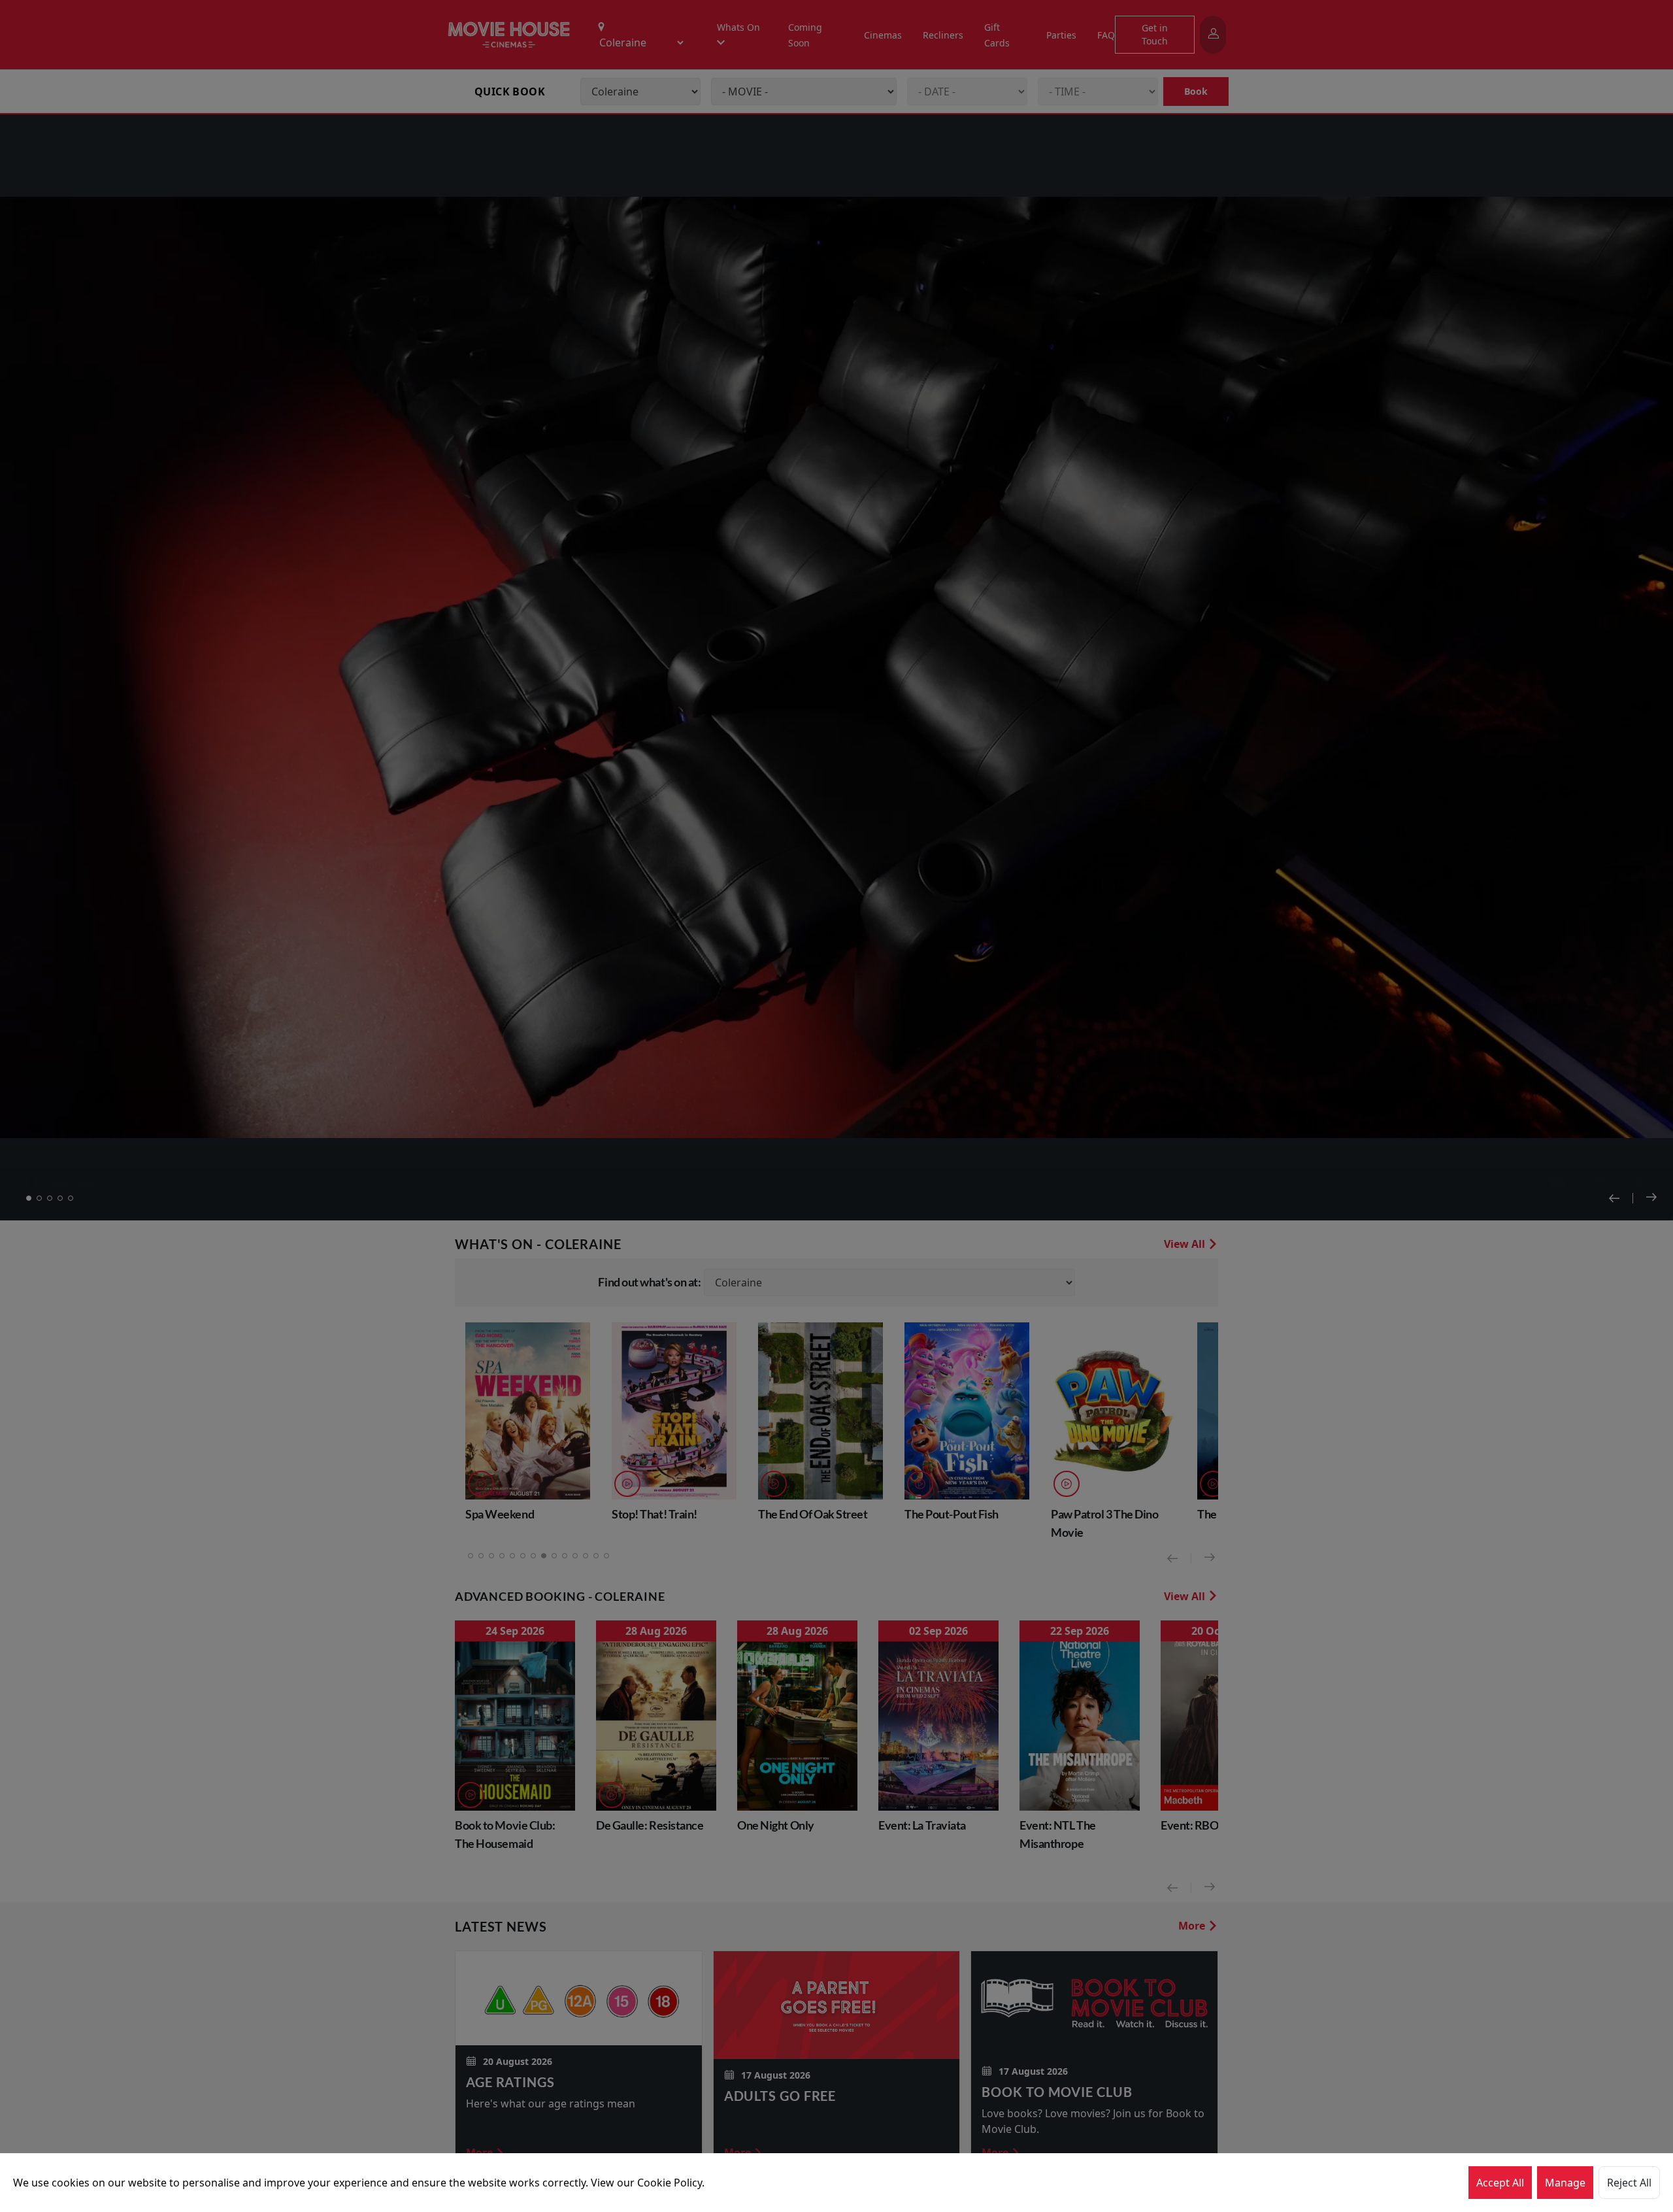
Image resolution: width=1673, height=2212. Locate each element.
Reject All (1629, 2183)
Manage (1565, 2183)
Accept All (1500, 2183)
